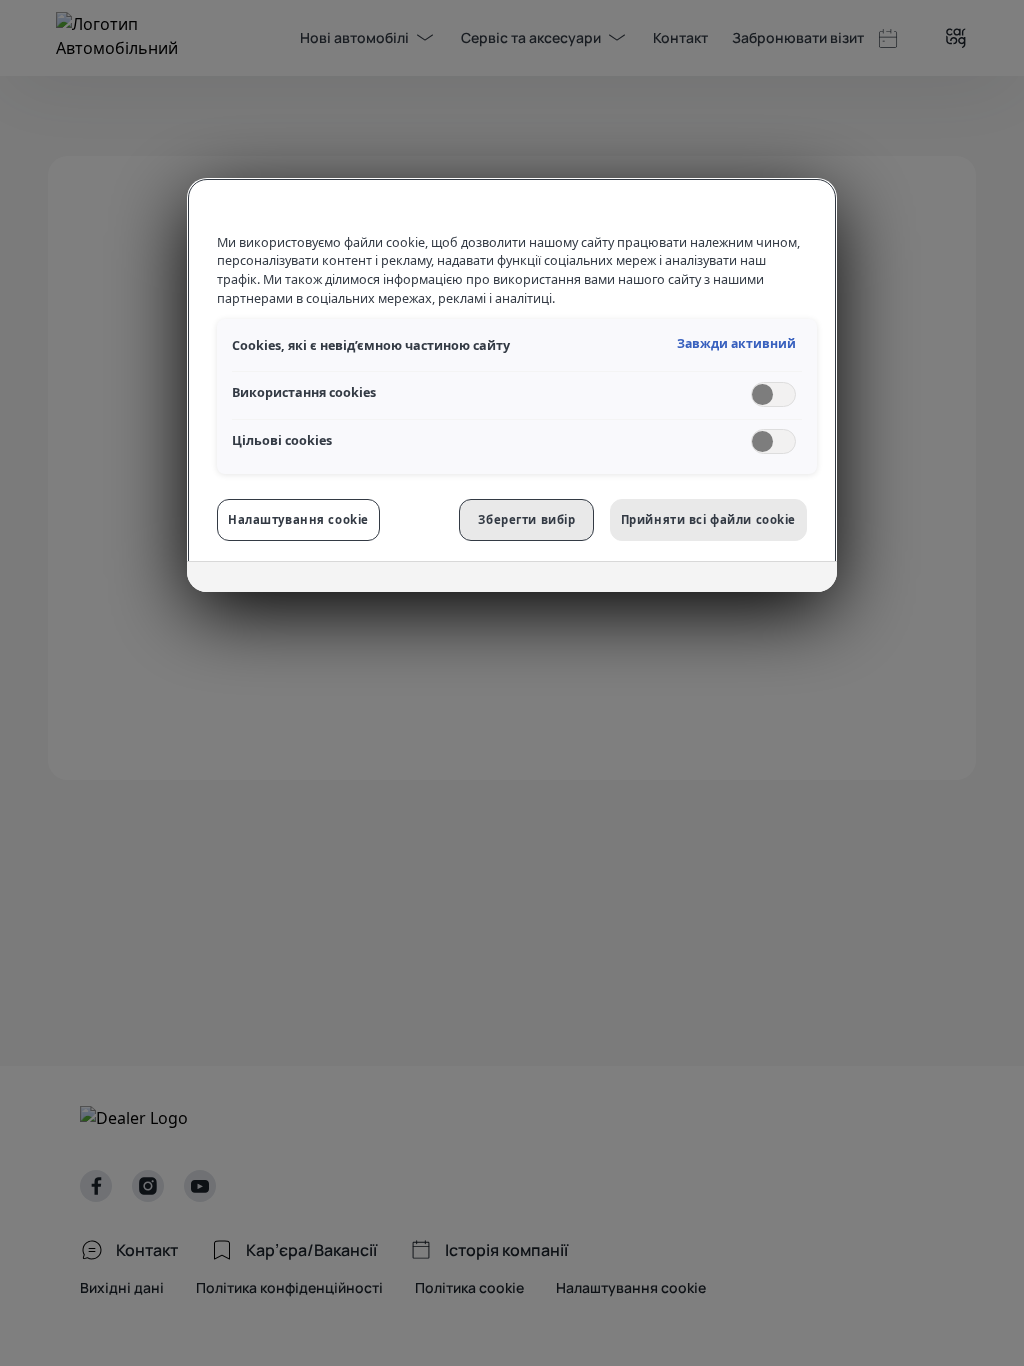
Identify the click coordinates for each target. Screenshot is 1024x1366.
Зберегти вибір (526, 519)
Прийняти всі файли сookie (708, 519)
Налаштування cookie (298, 519)
